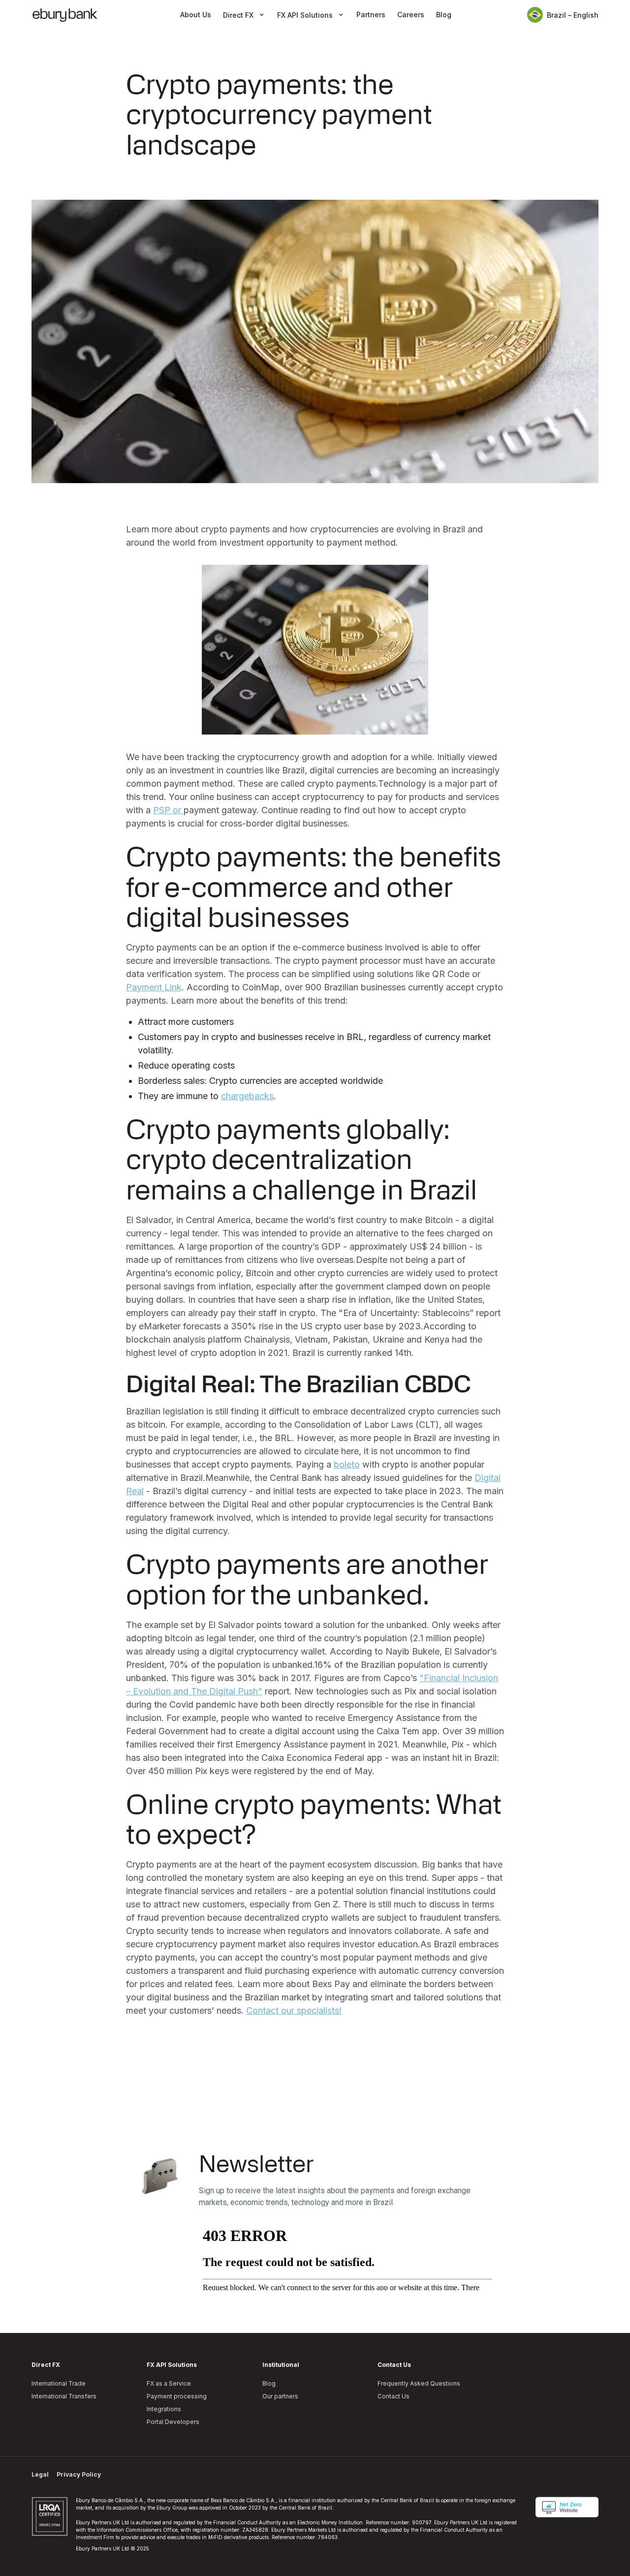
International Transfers (64, 2396)
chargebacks (247, 1096)
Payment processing (177, 2396)
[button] (244, 15)
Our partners (280, 2396)
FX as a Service (169, 2383)
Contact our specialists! (294, 2010)
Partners (371, 15)
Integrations (164, 2409)
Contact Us (394, 2396)
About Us (196, 15)
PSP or (168, 810)
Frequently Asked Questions (419, 2383)
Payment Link (154, 987)
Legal (40, 2474)
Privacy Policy (79, 2474)
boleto (347, 1464)
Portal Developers (173, 2422)
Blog (444, 15)
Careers (411, 15)
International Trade (59, 2383)
